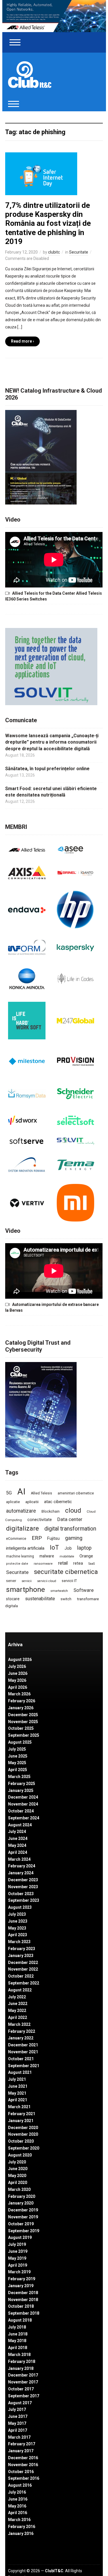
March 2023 (19, 1942)
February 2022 (22, 2031)
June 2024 (18, 1838)
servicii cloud (47, 1581)
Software (84, 1590)
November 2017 (23, 2382)
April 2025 (18, 1770)
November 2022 (23, 1969)
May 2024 (17, 1845)
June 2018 (18, 2334)
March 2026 (19, 1694)
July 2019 (17, 2244)
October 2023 (21, 1894)
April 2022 (18, 2017)
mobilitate (67, 1556)
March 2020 (19, 2189)
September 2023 (24, 1900)
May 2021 (17, 2093)
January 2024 (21, 1873)
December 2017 (23, 2375)
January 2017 (21, 2451)
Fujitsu (53, 1539)
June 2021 (18, 2086)
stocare (13, 1599)
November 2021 (23, 2052)
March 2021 (19, 2107)
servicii (27, 1581)
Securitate (79, 252)
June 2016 (18, 2499)
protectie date (17, 1564)
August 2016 (20, 2485)
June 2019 (18, 2251)
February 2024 (22, 1866)
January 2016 (21, 2534)
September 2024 (24, 1818)
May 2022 (17, 2010)
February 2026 (22, 1701)
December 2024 (23, 1797)
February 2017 (22, 2444)
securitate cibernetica (66, 1572)
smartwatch (59, 1591)
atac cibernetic (58, 1502)
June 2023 (18, 1921)
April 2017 (18, 2430)
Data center (70, 1519)
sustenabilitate (40, 1599)
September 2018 (24, 2313)
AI (21, 1492)
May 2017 (17, 2423)
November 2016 (23, 2465)
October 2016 (21, 2472)
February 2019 (22, 2279)
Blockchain (51, 1511)
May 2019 (17, 2258)
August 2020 (20, 2155)
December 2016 (23, 2458)
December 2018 (23, 2293)
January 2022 (21, 2038)
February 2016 (22, 2527)
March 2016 (19, 2520)
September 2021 (24, 2066)
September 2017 (24, 2396)
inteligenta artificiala (25, 1548)
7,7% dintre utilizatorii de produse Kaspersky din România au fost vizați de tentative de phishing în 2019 (48, 223)
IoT (54, 1547)
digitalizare (22, 1528)
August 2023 (20, 1907)
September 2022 (24, 1983)
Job (68, 1548)
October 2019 (21, 2224)
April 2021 (18, 2100)
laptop (84, 1548)
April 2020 (18, 2183)
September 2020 (24, 2148)
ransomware (43, 1564)
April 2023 (18, 1935)
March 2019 (19, 2272)
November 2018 (23, 2300)
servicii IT (69, 1581)
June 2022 (18, 2004)
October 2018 (21, 2306)
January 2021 (21, 2121)
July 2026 (17, 1666)
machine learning (20, 1556)
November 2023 (23, 1887)
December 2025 (23, 1715)
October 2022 (21, 1976)
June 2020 (18, 2169)
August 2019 (20, 2237)
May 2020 (17, 2176)
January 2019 (21, 2286)
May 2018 (17, 2341)
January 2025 (21, 1790)
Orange (86, 1556)
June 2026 (18, 1673)
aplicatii (32, 1502)
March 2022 (19, 2024)
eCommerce (16, 1539)
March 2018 (19, 2355)
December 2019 (23, 2210)
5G (9, 1493)
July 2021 (17, 2079)
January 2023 (21, 1956)
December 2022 (23, 1963)
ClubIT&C (54, 2571)
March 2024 (19, 1859)
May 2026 (17, 1680)
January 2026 (21, 1708)
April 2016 (18, 2513)
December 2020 (23, 2128)
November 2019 (23, 2217)
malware (47, 1556)
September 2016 (24, 2478)
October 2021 (21, 2059)
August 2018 (20, 2320)
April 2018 (18, 2348)
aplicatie (13, 1502)
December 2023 (23, 1880)
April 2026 (18, 1687)
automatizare (21, 1511)
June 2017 (18, 2416)
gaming (74, 1538)
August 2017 (20, 2403)
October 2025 (21, 1728)
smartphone (25, 1589)
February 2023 (22, 1949)
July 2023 (17, 1914)
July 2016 (17, 2492)
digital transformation (70, 1529)
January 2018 (21, 2368)
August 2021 (20, 2072)
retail (63, 1563)
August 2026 (20, 1660)
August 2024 (20, 1825)
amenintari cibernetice (76, 1493)
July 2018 (17, 2327)
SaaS (92, 1564)
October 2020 (21, 2141)
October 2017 (21, 2389)
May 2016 (17, 2506)
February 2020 (22, 2196)
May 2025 (17, 1763)
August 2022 (20, 1990)
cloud (73, 1510)
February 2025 (22, 1784)
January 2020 (21, 2203)
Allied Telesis (41, 1493)
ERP (37, 1538)
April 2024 (18, 1852)
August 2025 (20, 1742)
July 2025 (17, 1749)
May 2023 (17, 1928)
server (11, 1581)
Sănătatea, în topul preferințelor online (47, 769)
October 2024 (21, 1811)
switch (66, 1599)
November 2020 (23, 2134)
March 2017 (19, 2437)
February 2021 (22, 2114)
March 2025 (19, 1777)
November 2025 (23, 1722)
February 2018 (22, 2361)
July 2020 (17, 2162)
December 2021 (23, 2045)
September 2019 (24, 2231)
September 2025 (24, 1735)
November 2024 (23, 1804)
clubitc (54, 252)
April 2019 (18, 2265)
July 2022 (17, 1997)
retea (78, 1563)
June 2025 (18, 1756)
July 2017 (17, 2409)
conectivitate (40, 1520)
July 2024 (17, 1832)
